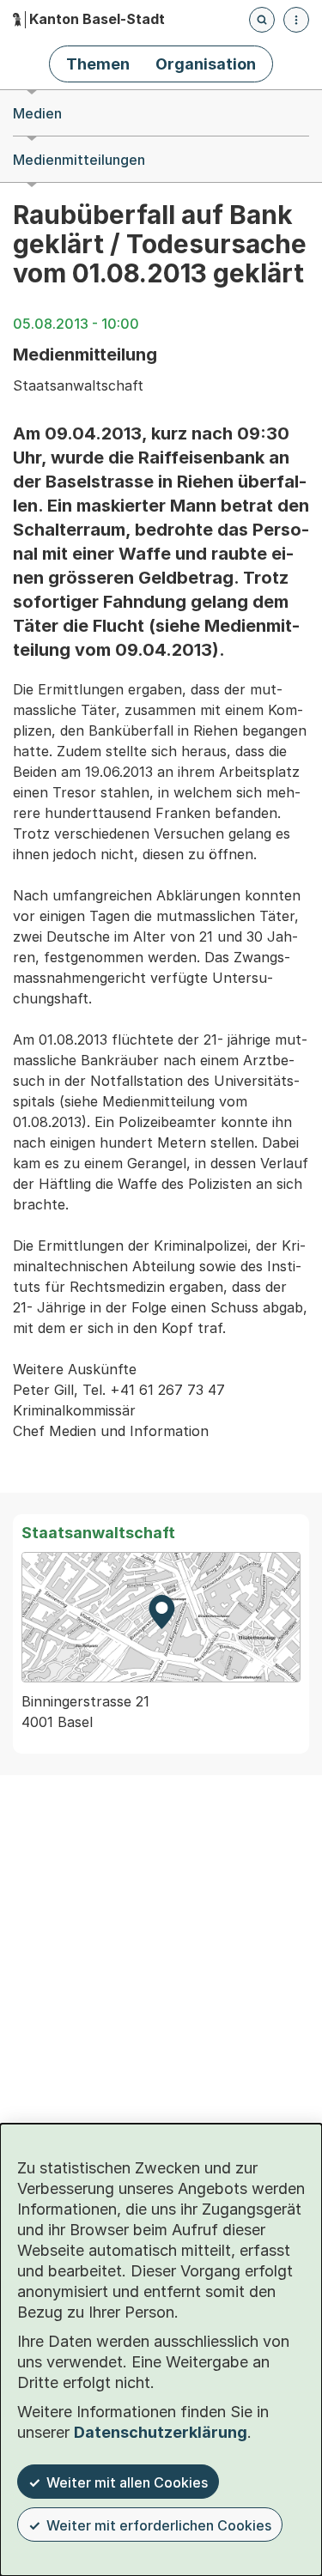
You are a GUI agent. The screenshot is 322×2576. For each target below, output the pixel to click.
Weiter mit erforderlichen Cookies (159, 2525)
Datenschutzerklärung (161, 2432)
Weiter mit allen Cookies (127, 2482)
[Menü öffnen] (296, 20)
